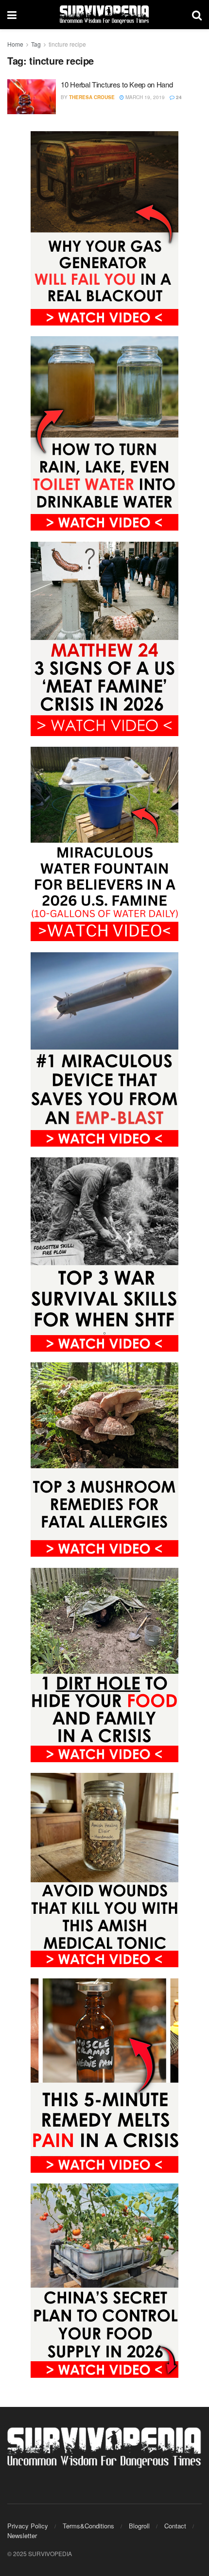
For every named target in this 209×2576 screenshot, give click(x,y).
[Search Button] (197, 15)
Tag (36, 44)
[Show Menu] (12, 15)
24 (178, 97)
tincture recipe (67, 44)
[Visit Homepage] (104, 15)
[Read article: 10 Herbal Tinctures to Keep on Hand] (32, 97)
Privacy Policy (28, 2526)
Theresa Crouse (92, 97)
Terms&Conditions (88, 2526)
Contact (175, 2526)
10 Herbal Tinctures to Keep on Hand (117, 84)
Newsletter (22, 2535)
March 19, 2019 (144, 97)
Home (15, 44)
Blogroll (139, 2526)
